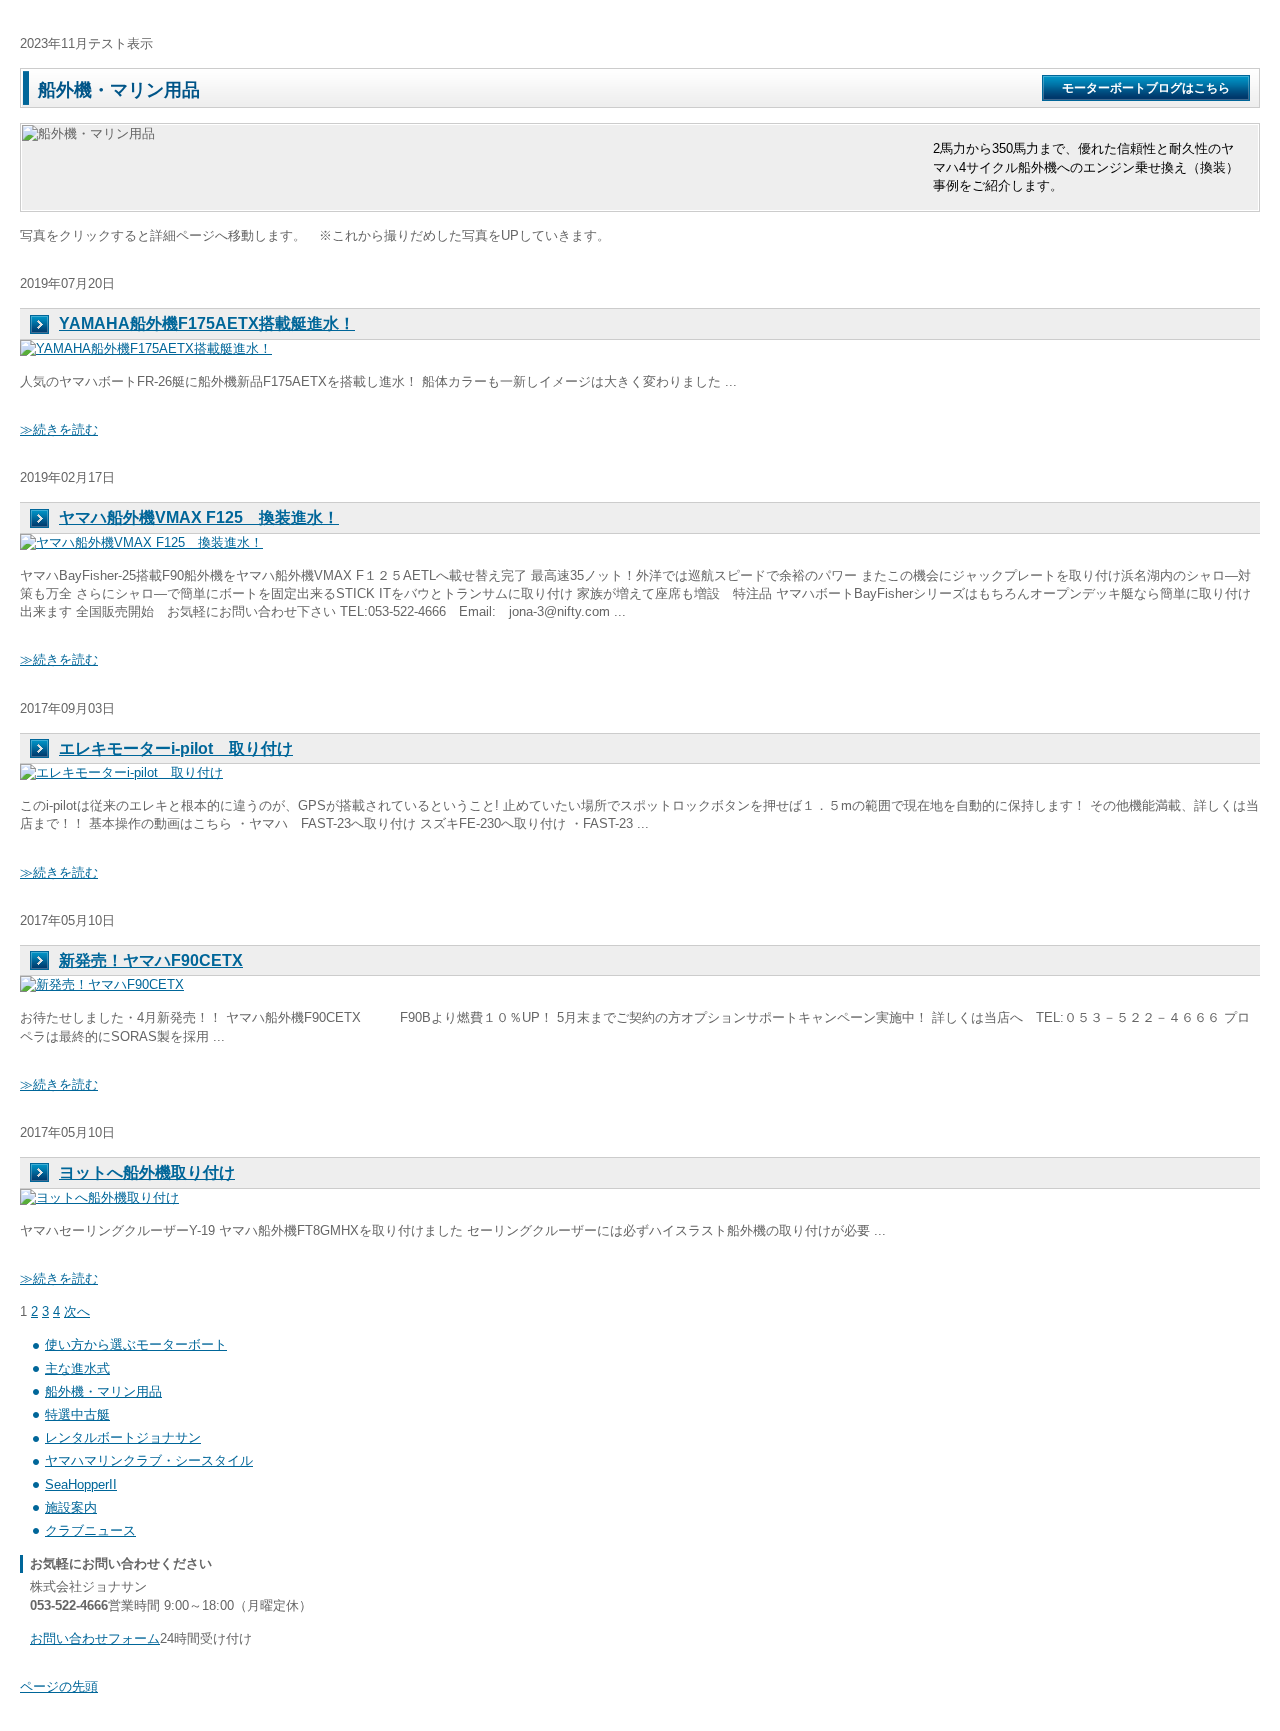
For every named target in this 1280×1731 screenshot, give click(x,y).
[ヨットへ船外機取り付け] (99, 1197)
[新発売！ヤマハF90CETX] (102, 984)
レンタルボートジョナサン (123, 1437)
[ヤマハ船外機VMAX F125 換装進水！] (141, 542)
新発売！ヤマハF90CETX (151, 960)
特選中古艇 (77, 1414)
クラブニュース (90, 1530)
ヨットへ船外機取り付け (147, 1172)
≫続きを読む (59, 429)
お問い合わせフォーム (95, 1638)
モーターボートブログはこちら (1146, 88)
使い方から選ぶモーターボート (136, 1344)
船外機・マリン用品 (103, 1391)
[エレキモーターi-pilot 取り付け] (121, 772)
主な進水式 (77, 1368)
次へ (77, 1311)
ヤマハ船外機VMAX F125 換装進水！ (199, 517)
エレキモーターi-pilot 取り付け (176, 748)
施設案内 (71, 1507)
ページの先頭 (59, 1686)
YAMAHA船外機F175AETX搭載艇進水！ (207, 323)
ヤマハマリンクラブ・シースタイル (149, 1460)
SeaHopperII (81, 1484)
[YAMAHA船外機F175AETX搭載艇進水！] (146, 348)
